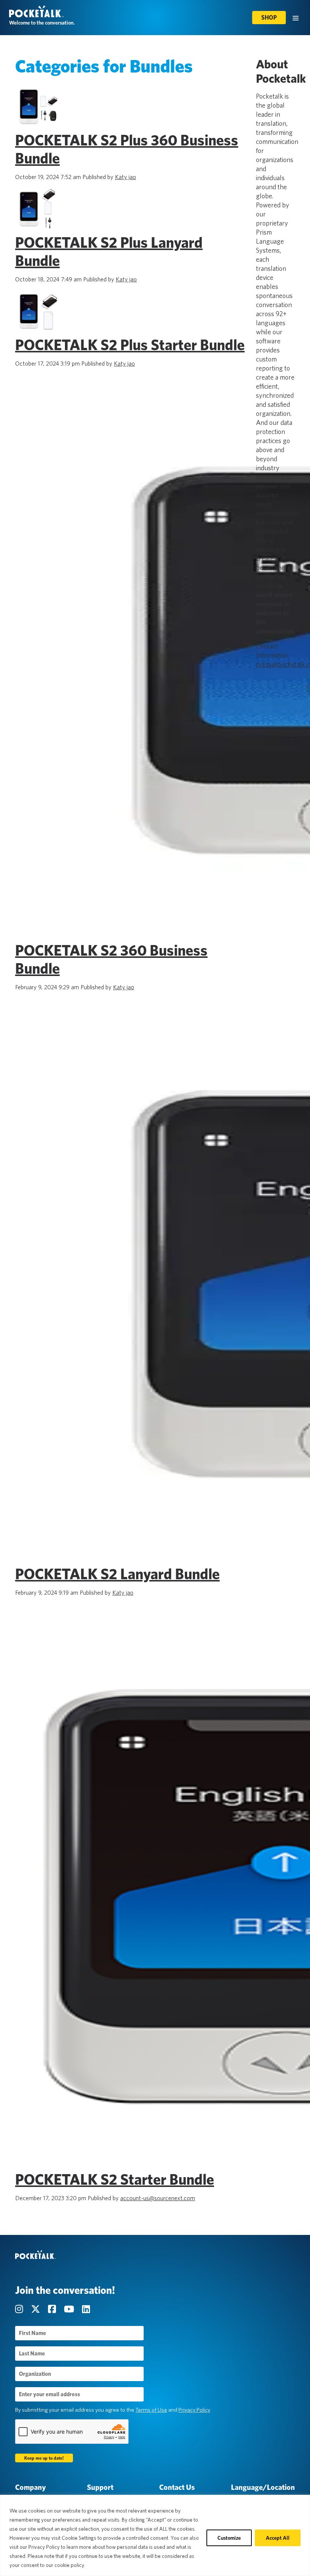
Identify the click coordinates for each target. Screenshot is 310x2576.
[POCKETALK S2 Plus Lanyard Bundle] (38, 230)
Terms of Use (151, 2410)
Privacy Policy (194, 2410)
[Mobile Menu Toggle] (296, 18)
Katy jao (126, 177)
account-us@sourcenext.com (158, 2198)
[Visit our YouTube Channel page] (70, 2309)
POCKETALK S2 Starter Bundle (115, 2179)
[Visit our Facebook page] (53, 2309)
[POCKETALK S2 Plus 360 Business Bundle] (38, 127)
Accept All (278, 2538)
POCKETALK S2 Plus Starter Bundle (130, 345)
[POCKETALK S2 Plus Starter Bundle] (38, 332)
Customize (229, 2538)
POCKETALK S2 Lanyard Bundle (117, 1574)
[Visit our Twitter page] (36, 2309)
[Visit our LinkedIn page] (86, 2309)
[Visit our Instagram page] (20, 2309)
